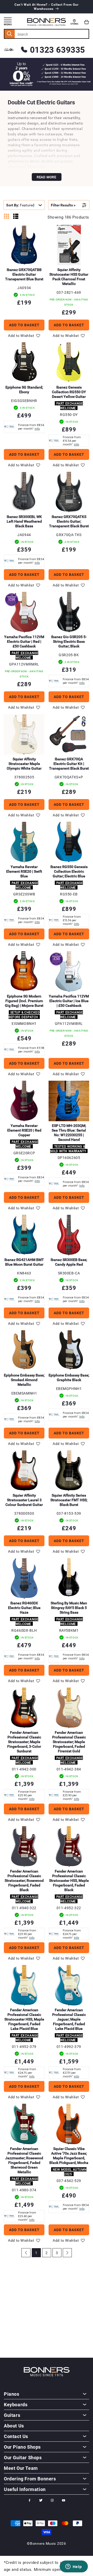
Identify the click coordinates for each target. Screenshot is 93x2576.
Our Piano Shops (22, 2447)
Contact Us (16, 2436)
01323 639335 (57, 49)
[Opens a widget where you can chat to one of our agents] (74, 2567)
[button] (87, 22)
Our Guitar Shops (23, 2457)
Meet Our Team (21, 2468)
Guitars (12, 2415)
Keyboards (16, 2404)
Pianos (12, 2394)
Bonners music (43, 2543)
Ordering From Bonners (30, 2479)
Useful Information (25, 2489)
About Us (14, 2426)
